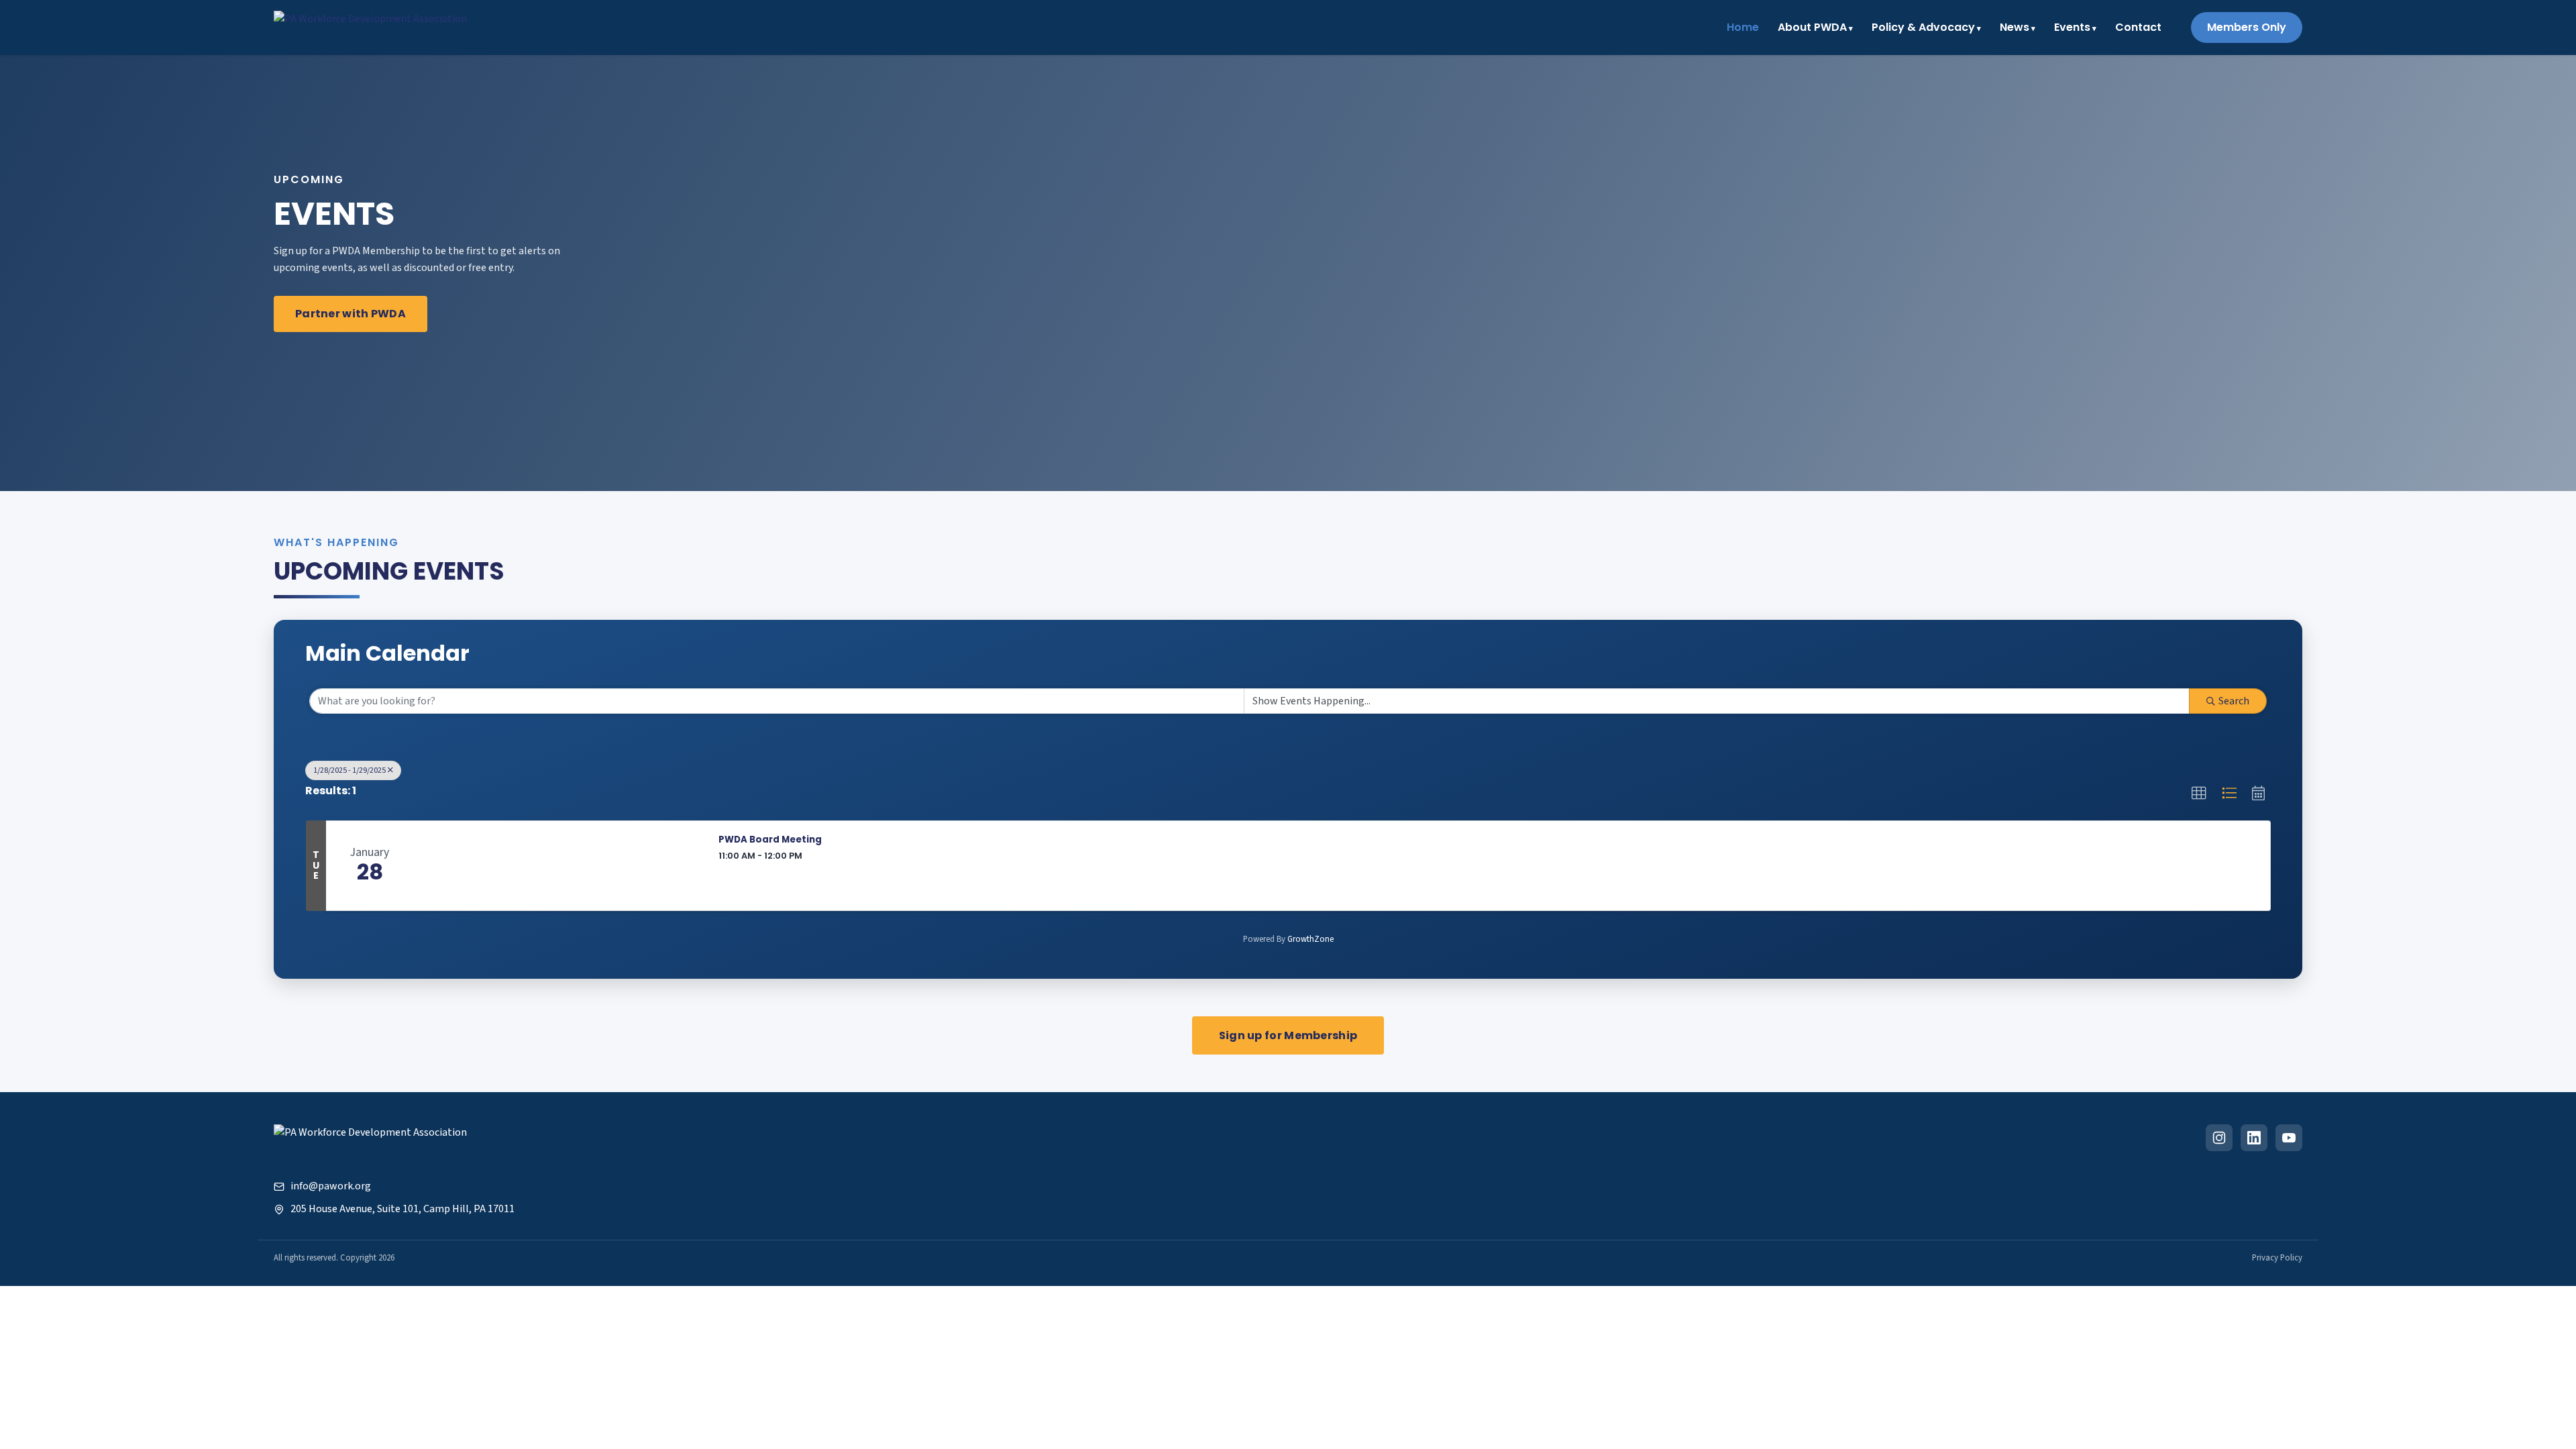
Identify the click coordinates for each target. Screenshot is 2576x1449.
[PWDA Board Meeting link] (559, 866)
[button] (2199, 794)
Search (2234, 701)
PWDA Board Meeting (770, 840)
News (2015, 27)
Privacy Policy (2277, 1258)
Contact (2138, 27)
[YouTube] (2289, 1138)
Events (2072, 27)
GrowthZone (1310, 939)
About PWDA (1812, 27)
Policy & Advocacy (1923, 27)
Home (1743, 27)
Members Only (2247, 27)
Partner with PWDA (351, 314)
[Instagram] (2219, 1138)
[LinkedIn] (2254, 1138)
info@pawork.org (330, 1186)
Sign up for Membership (1288, 1035)
